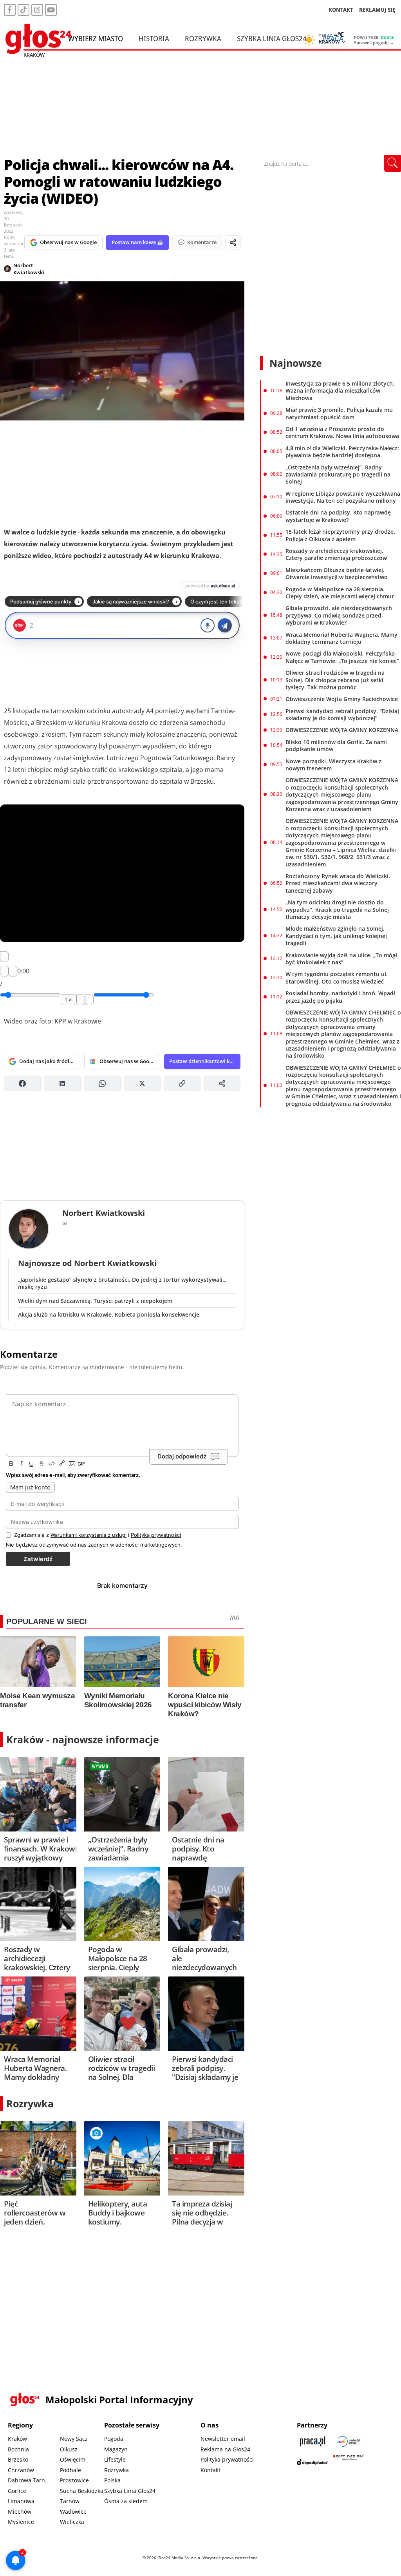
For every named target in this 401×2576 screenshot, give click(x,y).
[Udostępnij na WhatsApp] (102, 1083)
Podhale (70, 2470)
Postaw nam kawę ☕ (137, 242)
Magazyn (116, 2449)
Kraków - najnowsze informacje (83, 1739)
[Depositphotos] (312, 2462)
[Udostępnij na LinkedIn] (62, 1083)
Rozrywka (203, 38)
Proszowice (74, 2480)
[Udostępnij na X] (142, 1083)
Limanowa (21, 2501)
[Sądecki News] (349, 2441)
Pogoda (114, 2439)
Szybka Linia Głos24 (272, 38)
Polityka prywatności (227, 2459)
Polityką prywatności (156, 1535)
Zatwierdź (38, 1559)
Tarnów (70, 2501)
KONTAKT (341, 10)
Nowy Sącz (74, 2439)
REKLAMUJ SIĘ (377, 10)
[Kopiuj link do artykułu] (182, 1083)
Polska (112, 2480)
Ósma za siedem (126, 2501)
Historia (154, 38)
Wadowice (73, 2512)
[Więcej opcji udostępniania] (222, 1083)
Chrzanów (21, 2470)
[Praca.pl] (312, 2441)
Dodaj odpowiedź (182, 1457)
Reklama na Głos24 (225, 2449)
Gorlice (17, 2491)
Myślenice (21, 2522)
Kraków (17, 2439)
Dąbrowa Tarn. (27, 2480)
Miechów (20, 2512)
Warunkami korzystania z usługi (89, 1535)
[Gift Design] (349, 2462)
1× (69, 1000)
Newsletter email (223, 2439)
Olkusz (69, 2449)
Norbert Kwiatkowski (29, 269)
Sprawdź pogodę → (374, 43)
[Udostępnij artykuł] (233, 243)
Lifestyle (115, 2459)
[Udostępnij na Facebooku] (22, 1083)
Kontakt (210, 2470)
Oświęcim (73, 2459)
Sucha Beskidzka (82, 2491)
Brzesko (18, 2459)
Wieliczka (72, 2522)
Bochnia (18, 2449)
